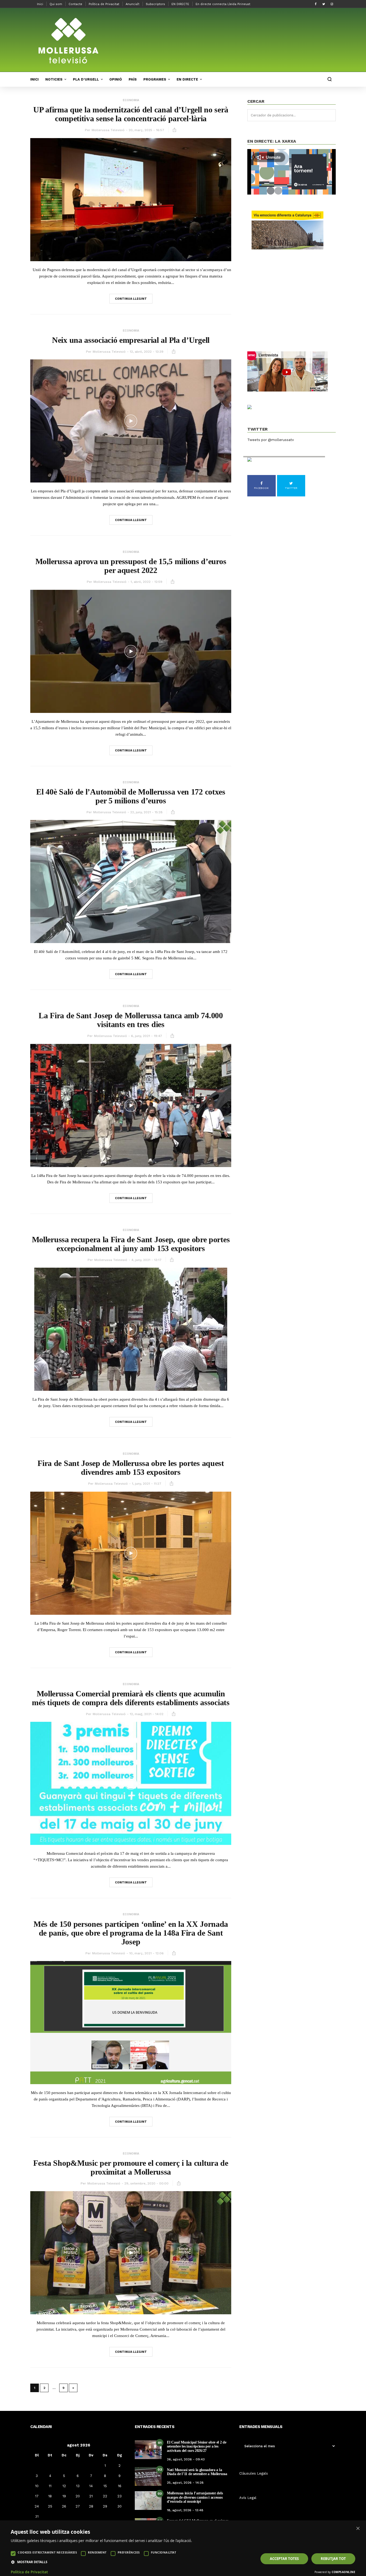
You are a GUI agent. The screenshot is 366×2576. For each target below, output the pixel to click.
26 (64, 2506)
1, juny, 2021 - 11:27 (147, 1484)
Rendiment (97, 2552)
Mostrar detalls (32, 2562)
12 (64, 2486)
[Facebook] (316, 4)
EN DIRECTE (180, 4)
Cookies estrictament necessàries (47, 2552)
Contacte (75, 4)
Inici (40, 4)
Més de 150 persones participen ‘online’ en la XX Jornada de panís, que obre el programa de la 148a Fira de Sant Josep (131, 1933)
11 (50, 2486)
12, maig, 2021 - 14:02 (147, 1714)
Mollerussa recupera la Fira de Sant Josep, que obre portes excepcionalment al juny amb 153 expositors (131, 1244)
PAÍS (133, 79)
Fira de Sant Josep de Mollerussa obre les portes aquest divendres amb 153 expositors (131, 1468)
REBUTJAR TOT (333, 2559)
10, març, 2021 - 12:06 (146, 1953)
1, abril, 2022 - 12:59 (146, 582)
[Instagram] (332, 4)
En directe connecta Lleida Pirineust (223, 4)
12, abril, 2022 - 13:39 (147, 352)
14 (91, 2486)
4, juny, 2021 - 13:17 (146, 1260)
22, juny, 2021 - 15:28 (146, 812)
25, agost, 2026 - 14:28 (185, 2483)
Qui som (56, 4)
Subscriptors (155, 4)
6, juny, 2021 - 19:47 (147, 1036)
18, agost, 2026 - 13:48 (185, 2510)
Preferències (129, 2552)
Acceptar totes (284, 2559)
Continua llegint (131, 299)
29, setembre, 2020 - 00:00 (146, 2183)
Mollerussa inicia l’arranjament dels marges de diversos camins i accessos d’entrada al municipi (195, 2497)
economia (131, 100)
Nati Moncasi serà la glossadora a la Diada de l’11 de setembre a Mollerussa (197, 2472)
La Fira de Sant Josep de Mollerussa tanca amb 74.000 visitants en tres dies (131, 1020)
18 (50, 2496)
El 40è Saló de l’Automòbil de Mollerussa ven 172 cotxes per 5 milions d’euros (131, 796)
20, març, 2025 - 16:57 (146, 130)
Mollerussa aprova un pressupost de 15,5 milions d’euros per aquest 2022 (131, 566)
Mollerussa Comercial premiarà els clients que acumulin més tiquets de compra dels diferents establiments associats (131, 1698)
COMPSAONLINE (343, 2572)
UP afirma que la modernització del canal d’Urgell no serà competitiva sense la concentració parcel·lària (131, 114)
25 (50, 2506)
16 (120, 2486)
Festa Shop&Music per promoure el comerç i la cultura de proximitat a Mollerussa (131, 2167)
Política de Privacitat (104, 4)
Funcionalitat (164, 2552)
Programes (155, 79)
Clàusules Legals (254, 2473)
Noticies (54, 79)
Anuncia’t (132, 4)
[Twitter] (324, 4)
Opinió (116, 79)
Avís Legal (248, 2498)
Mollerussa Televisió (108, 130)
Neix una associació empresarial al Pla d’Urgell (131, 340)
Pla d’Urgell (86, 79)
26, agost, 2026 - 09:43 (186, 2459)
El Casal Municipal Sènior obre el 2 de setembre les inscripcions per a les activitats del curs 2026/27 (197, 2446)
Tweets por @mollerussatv (271, 440)
